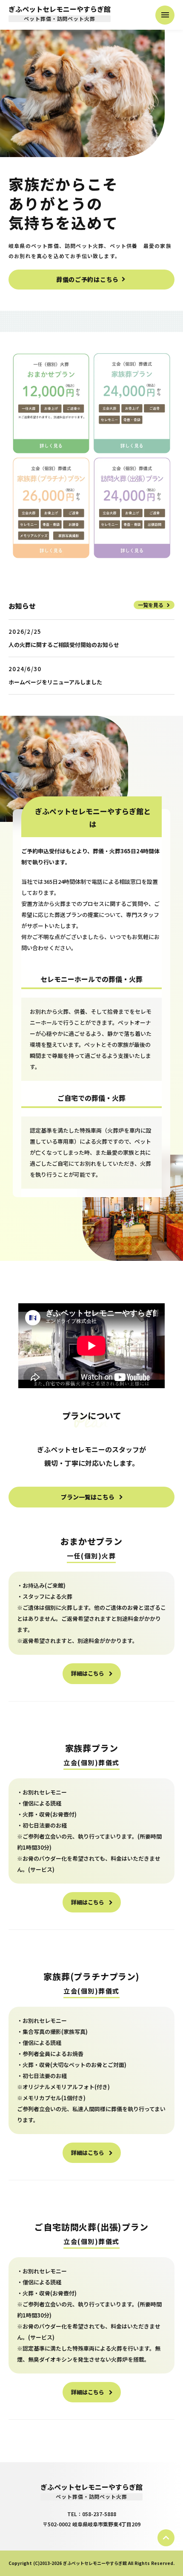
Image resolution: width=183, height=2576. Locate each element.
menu (165, 15)
